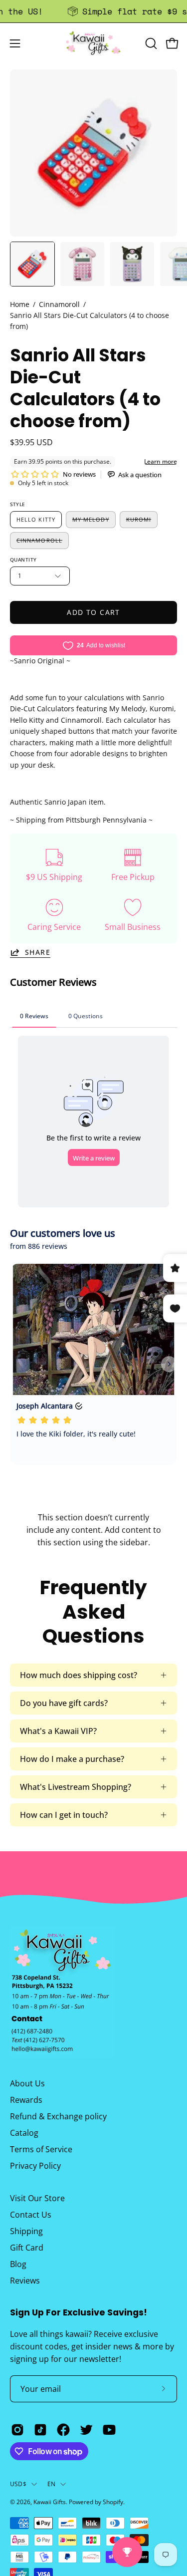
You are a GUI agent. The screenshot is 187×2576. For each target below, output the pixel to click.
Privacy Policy (35, 2166)
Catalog (24, 2133)
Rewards (26, 2100)
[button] (150, 43)
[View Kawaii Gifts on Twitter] (86, 2430)
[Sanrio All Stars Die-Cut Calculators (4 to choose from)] (32, 264)
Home (20, 304)
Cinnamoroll (59, 304)
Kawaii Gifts (50, 2502)
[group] (93, 11)
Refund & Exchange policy (58, 2116)
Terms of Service (41, 2149)
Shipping (26, 2231)
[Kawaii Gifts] (94, 43)
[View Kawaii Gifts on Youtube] (109, 2430)
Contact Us (31, 2215)
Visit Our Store (37, 2198)
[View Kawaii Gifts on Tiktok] (40, 2430)
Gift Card (27, 2248)
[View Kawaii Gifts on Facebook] (63, 2430)
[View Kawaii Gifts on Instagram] (17, 2430)
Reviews (25, 2281)
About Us (27, 2083)
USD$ (18, 2484)
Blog (18, 2264)
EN (51, 2484)
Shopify (113, 2502)
